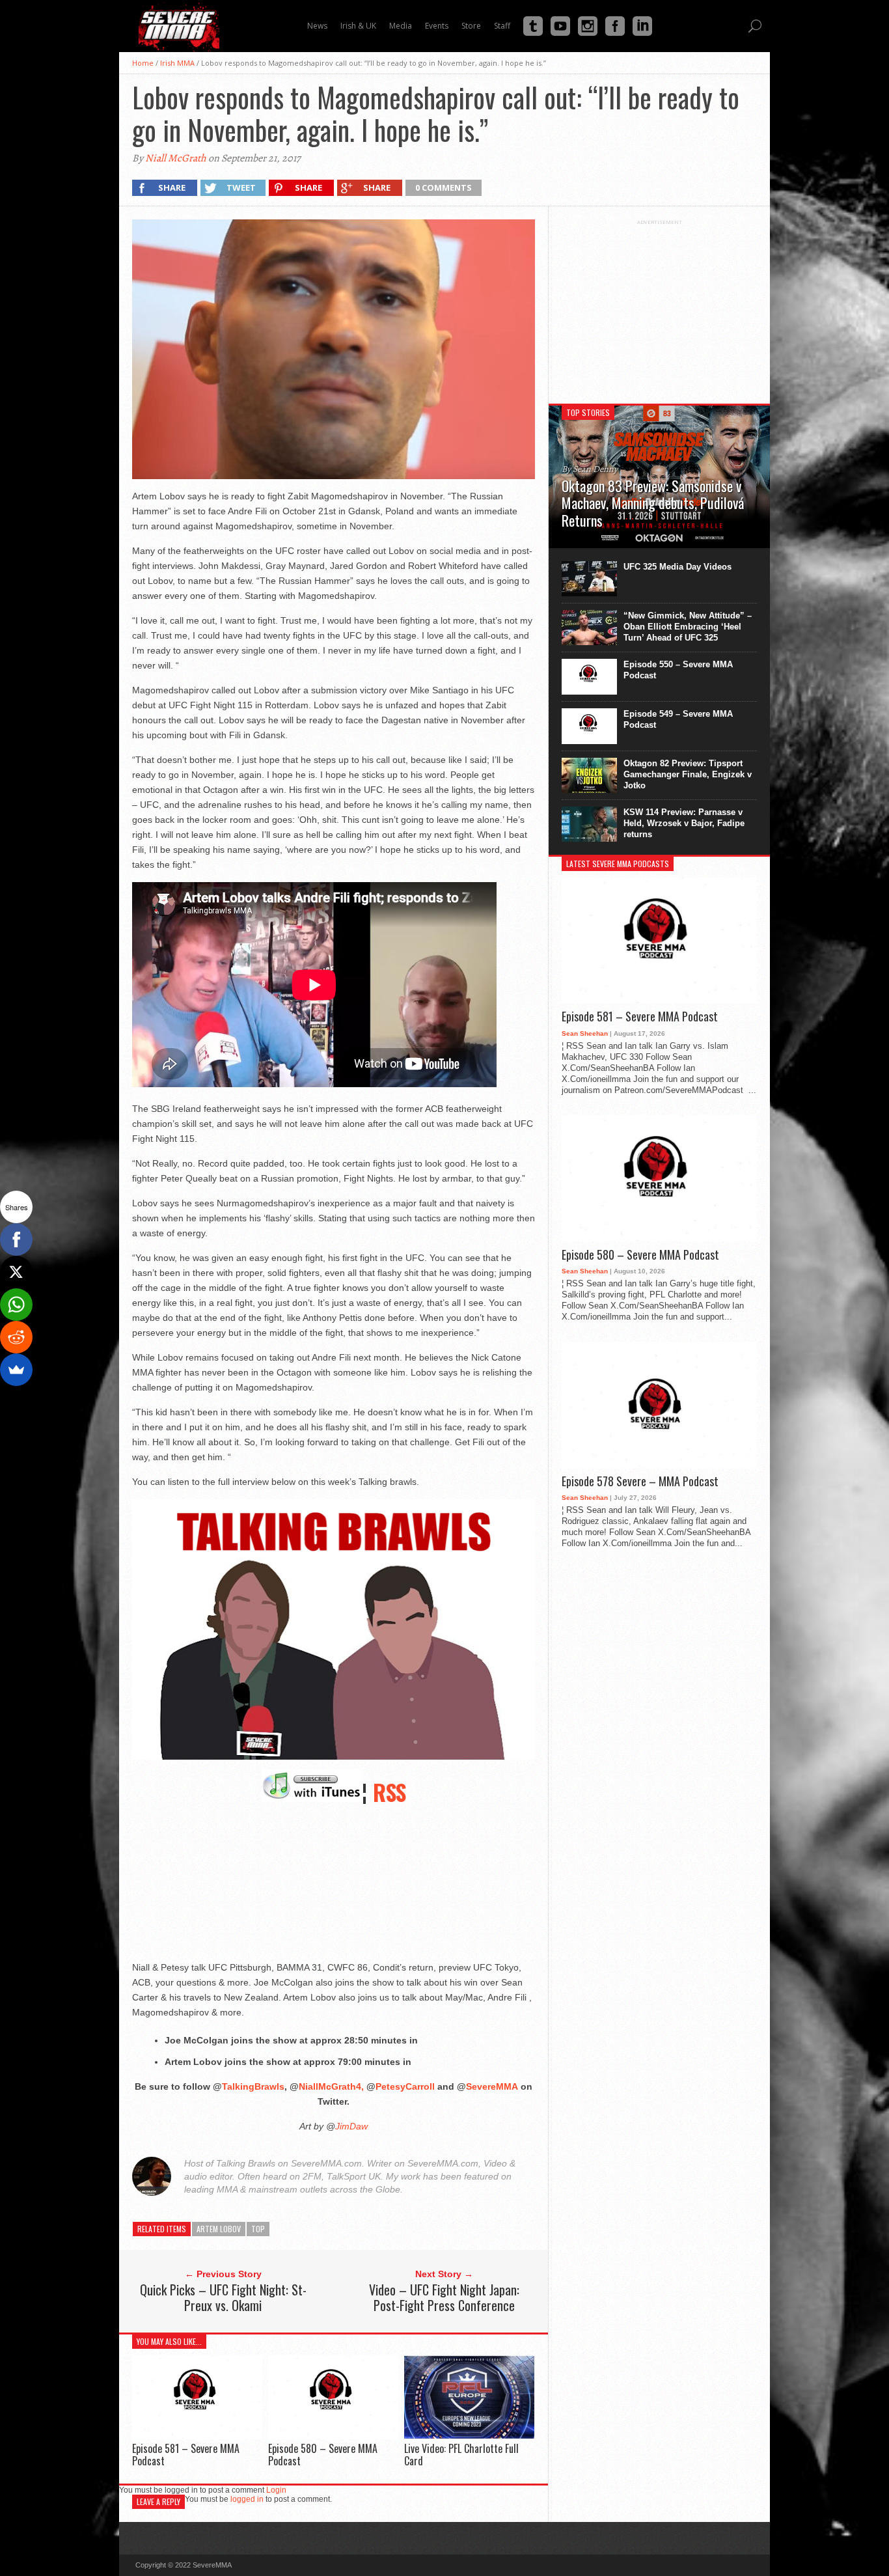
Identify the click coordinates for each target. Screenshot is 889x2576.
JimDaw (351, 2126)
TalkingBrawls (253, 2086)
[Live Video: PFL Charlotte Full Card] (469, 2436)
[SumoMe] (16, 1370)
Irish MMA (177, 63)
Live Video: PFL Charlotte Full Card (461, 2455)
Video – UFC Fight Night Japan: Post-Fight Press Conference (444, 2297)
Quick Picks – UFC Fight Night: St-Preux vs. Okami (223, 2297)
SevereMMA (492, 2086)
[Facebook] (16, 1240)
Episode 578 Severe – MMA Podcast (640, 1482)
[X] (16, 1272)
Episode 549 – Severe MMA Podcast (678, 719)
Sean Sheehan (585, 1033)
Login (276, 2490)
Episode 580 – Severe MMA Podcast (323, 2455)
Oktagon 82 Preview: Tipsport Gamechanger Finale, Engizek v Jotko (688, 774)
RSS (390, 1792)
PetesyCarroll (405, 2086)
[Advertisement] (659, 307)
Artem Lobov (219, 2229)
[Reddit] (16, 1337)
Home (143, 63)
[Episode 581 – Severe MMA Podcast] (197, 2436)
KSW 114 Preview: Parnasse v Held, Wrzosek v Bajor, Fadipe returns (684, 823)
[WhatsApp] (16, 1305)
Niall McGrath (176, 158)
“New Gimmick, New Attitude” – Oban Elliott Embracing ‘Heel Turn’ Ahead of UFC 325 (688, 627)
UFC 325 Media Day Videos (677, 567)
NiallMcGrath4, (331, 2086)
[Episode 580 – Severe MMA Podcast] (333, 2436)
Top (258, 2229)
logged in (247, 2499)
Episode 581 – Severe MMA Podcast (186, 2455)
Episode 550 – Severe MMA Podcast (678, 670)
